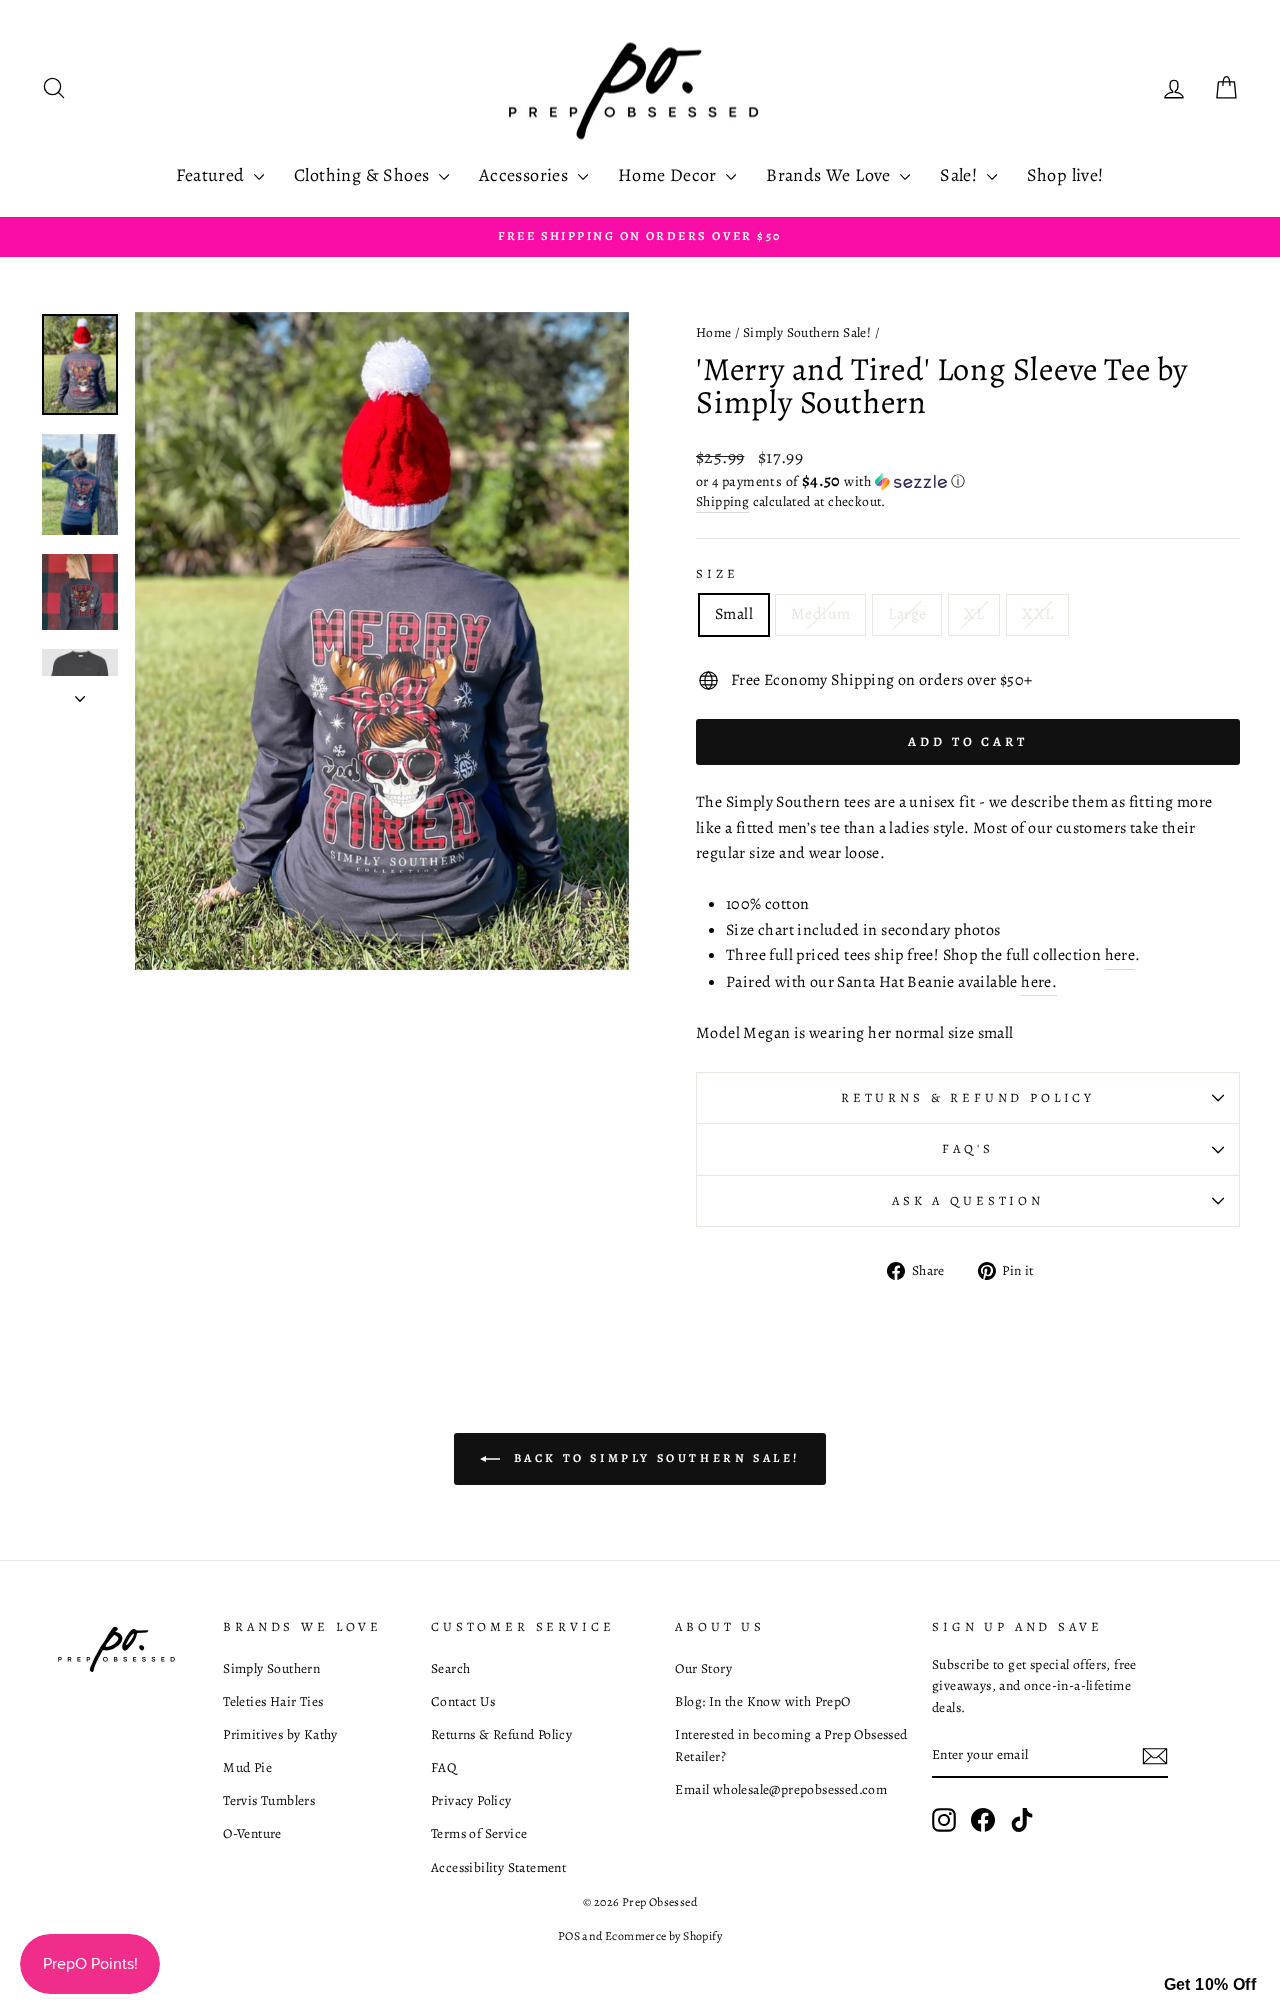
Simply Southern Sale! (807, 332)
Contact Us (463, 1701)
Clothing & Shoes (364, 175)
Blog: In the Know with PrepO (762, 1701)
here (1120, 955)
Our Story (703, 1668)
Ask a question (968, 1200)
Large (907, 614)
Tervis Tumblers (269, 1800)
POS (569, 1936)
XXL (1037, 614)
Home (714, 332)
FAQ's (967, 1148)
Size (717, 573)
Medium (820, 614)
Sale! (960, 175)
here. (1039, 982)
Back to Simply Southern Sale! (654, 1458)
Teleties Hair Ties (273, 1701)
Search (450, 1668)
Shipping (722, 501)
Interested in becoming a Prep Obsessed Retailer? (791, 1745)
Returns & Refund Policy (968, 1097)
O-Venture (252, 1833)
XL (974, 614)
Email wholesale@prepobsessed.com (781, 1789)
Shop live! (1065, 175)
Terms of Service (479, 1833)
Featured (212, 175)
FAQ (443, 1767)
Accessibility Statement (498, 1867)
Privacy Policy (471, 1800)
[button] (968, 481)
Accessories (526, 175)
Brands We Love (830, 175)
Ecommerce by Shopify (663, 1936)
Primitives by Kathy (280, 1734)
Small (734, 614)
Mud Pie (247, 1767)
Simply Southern (271, 1668)
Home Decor (669, 175)
